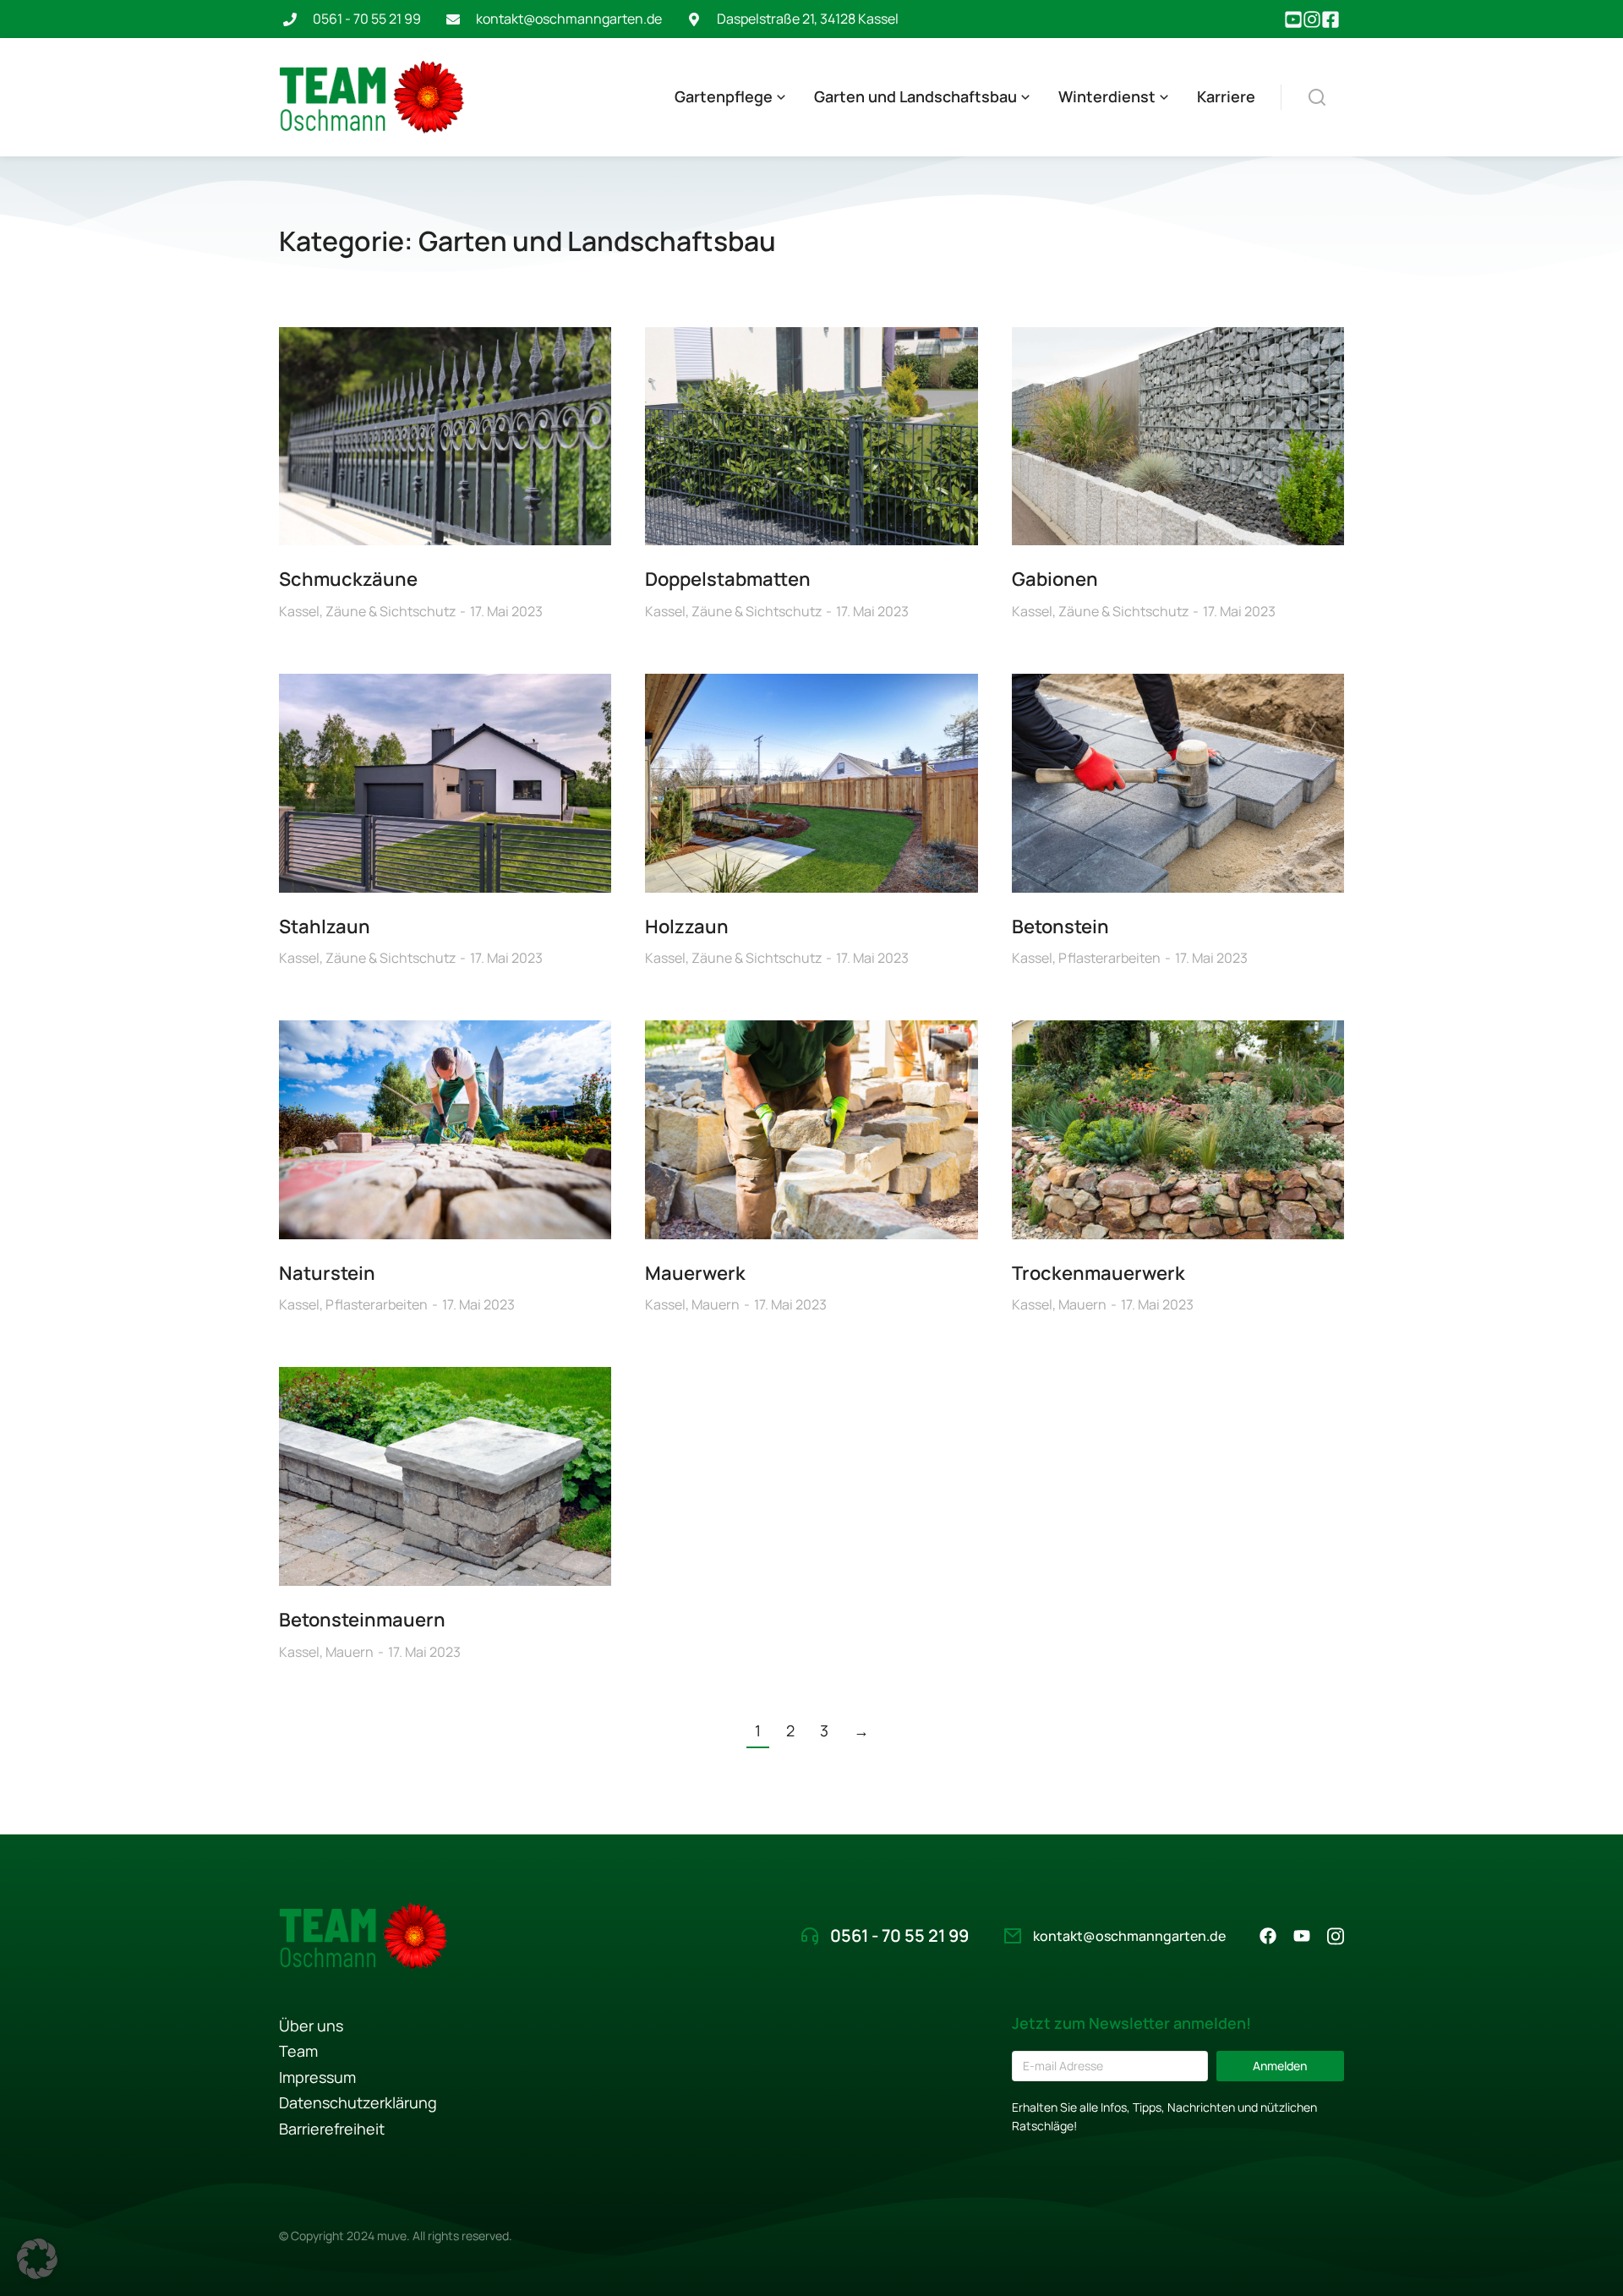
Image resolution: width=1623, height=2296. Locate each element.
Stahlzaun (325, 927)
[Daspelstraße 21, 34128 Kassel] (694, 19)
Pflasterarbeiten (1109, 958)
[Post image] (445, 437)
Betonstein (1060, 927)
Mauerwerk (695, 1273)
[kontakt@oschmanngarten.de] (453, 19)
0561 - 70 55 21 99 (367, 19)
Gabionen (1055, 579)
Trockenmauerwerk (1098, 1273)
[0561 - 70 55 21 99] (290, 19)
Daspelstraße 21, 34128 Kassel (808, 19)
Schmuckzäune (348, 579)
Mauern (716, 1304)
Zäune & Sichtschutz (391, 611)
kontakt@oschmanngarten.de (569, 19)
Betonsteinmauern (362, 1620)
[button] (37, 2259)
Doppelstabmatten (728, 579)
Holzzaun (687, 927)
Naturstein (327, 1273)
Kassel (299, 611)
